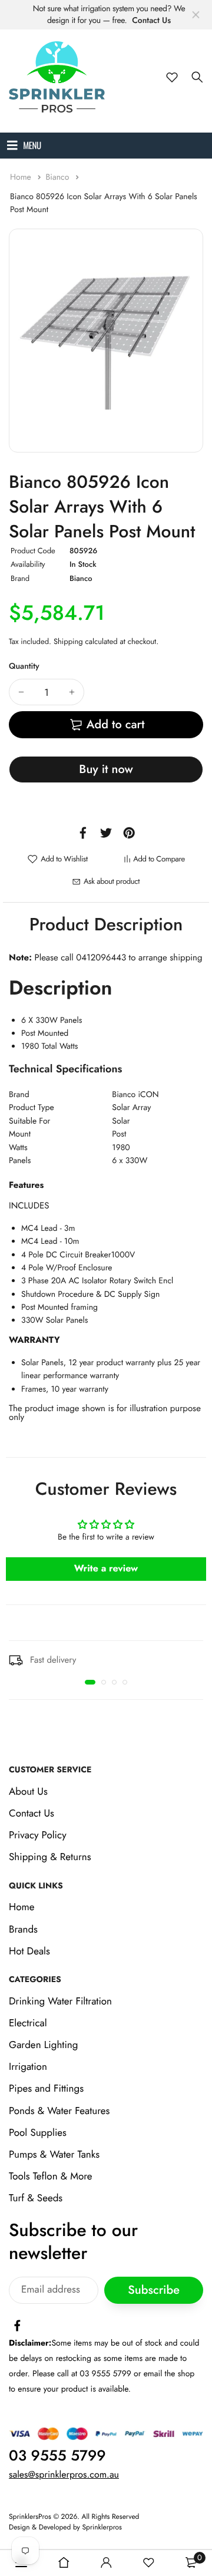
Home (22, 177)
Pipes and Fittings (46, 2089)
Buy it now (106, 769)
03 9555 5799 (57, 2456)
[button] (90, 1682)
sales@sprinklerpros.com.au (64, 2475)
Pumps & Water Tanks (54, 2155)
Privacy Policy (38, 1835)
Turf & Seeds (36, 2198)
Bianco (58, 177)
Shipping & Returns (50, 1857)
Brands (23, 1930)
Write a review (106, 1569)
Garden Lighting (43, 2045)
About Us (28, 1792)
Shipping (68, 641)
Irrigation (28, 2067)
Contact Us (151, 21)
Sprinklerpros (102, 2527)
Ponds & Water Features (59, 2111)
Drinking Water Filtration (60, 2002)
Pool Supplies (38, 2133)
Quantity (24, 666)
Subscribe (154, 2290)
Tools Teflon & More (51, 2177)
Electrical (28, 2023)
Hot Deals (29, 1951)
